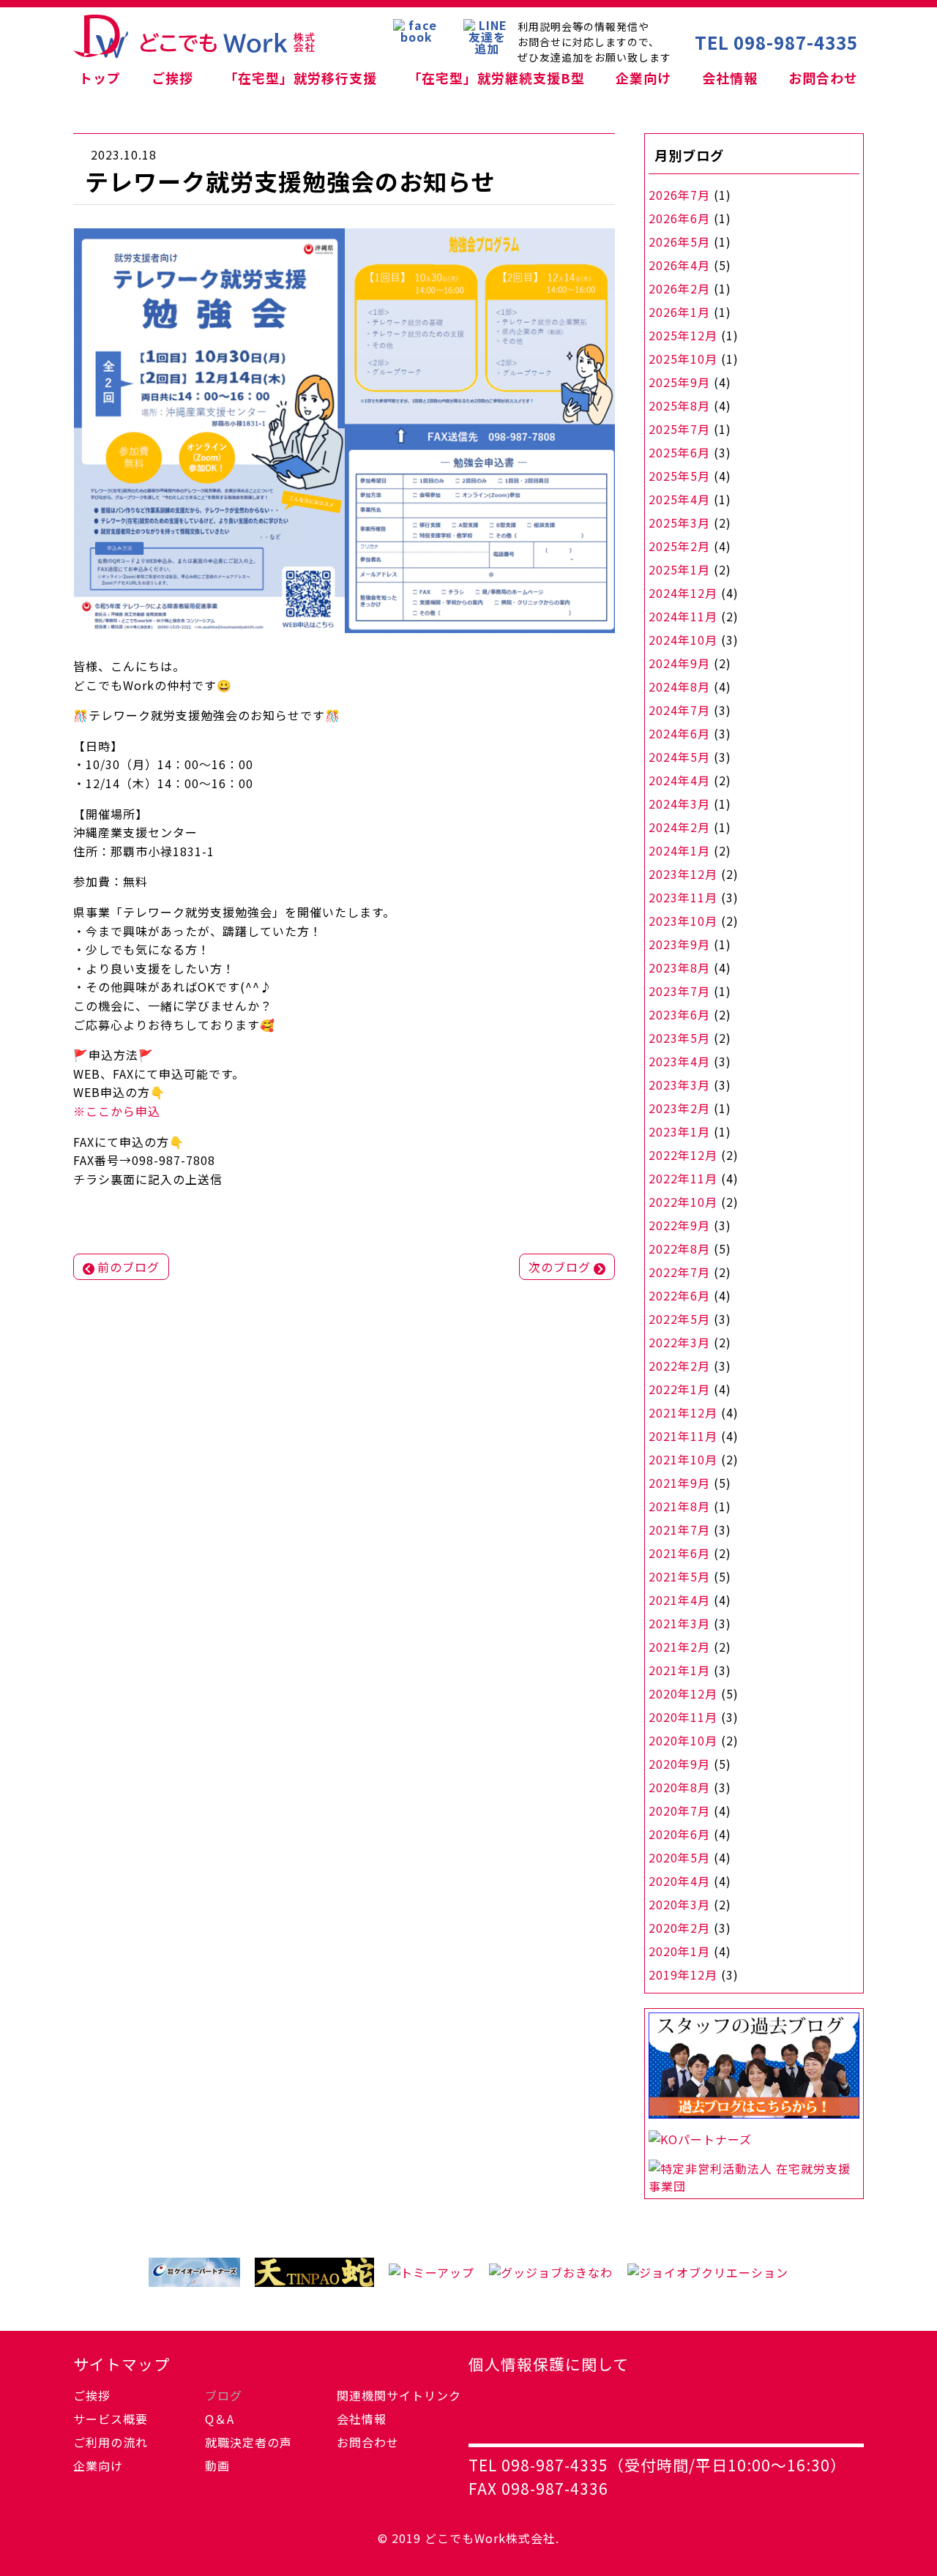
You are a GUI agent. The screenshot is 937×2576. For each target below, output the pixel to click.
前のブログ (128, 1267)
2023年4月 (679, 1061)
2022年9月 (679, 1225)
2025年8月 (679, 405)
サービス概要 (111, 2419)
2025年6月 (679, 452)
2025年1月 (679, 569)
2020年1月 (679, 1951)
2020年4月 (679, 1881)
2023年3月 (679, 1085)
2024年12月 (683, 593)
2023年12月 (683, 874)
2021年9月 (679, 1483)
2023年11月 (683, 897)
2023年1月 (679, 1131)
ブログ (224, 2395)
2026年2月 (679, 288)
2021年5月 (679, 1576)
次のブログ (560, 1267)
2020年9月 (679, 1764)
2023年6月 (679, 1014)
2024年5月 (679, 757)
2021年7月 (679, 1529)
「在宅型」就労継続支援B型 (496, 78)
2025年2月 (679, 546)
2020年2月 (679, 1928)
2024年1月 (679, 850)
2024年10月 (683, 640)
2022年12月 (683, 1155)
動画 (217, 2465)
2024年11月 (683, 616)
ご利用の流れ (111, 2442)
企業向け (643, 78)
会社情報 (730, 78)
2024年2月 (679, 827)
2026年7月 (679, 195)
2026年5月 (679, 241)
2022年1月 (679, 1389)
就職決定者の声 (249, 2442)
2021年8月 (679, 1506)
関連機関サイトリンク (399, 2395)
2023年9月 (679, 944)
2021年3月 (679, 1623)
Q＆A (220, 2419)
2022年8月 (679, 1248)
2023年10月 (683, 921)
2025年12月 (683, 335)
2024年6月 (679, 733)
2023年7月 (679, 991)
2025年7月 (679, 429)
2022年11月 (683, 1178)
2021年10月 (683, 1459)
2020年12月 (683, 1693)
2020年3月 (679, 1904)
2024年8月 (679, 686)
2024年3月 (679, 804)
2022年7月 (679, 1272)
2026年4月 (679, 265)
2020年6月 (679, 1834)
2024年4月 (679, 780)
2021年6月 (679, 1553)
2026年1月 (679, 312)
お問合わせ (823, 78)
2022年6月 (679, 1295)
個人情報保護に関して (549, 2364)
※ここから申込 (117, 1111)
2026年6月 (679, 218)
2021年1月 (679, 1670)
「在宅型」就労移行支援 (300, 78)
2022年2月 (679, 1366)
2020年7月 (679, 1811)
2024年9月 (679, 663)
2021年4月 (679, 1600)
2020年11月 (683, 1717)
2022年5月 (679, 1319)
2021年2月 (679, 1647)
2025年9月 (679, 382)
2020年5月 (679, 1857)
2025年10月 (683, 359)
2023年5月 (679, 1038)
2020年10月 (683, 1740)
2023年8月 (679, 967)
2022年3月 (679, 1342)
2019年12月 (683, 1974)
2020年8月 (679, 1787)
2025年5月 (679, 476)
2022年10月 (683, 1202)
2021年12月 (683, 1412)
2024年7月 (679, 710)
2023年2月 (679, 1108)
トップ (100, 78)
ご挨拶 (172, 78)
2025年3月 (679, 523)
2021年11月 (683, 1436)
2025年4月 (679, 499)
